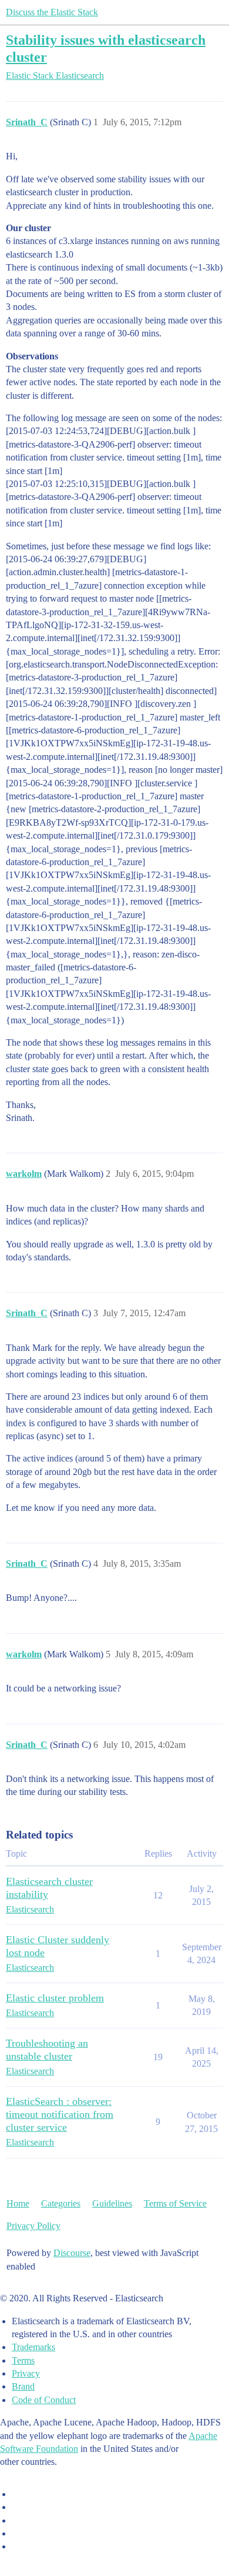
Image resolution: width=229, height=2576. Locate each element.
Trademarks (33, 2347)
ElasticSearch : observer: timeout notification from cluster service (60, 2114)
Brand (23, 2386)
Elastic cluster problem (55, 1998)
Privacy (26, 2373)
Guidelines (112, 2203)
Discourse (72, 2253)
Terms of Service (175, 2203)
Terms (23, 2360)
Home (18, 2203)
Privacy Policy (33, 2226)
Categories (61, 2203)
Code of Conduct (44, 2400)
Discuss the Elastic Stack (52, 12)
